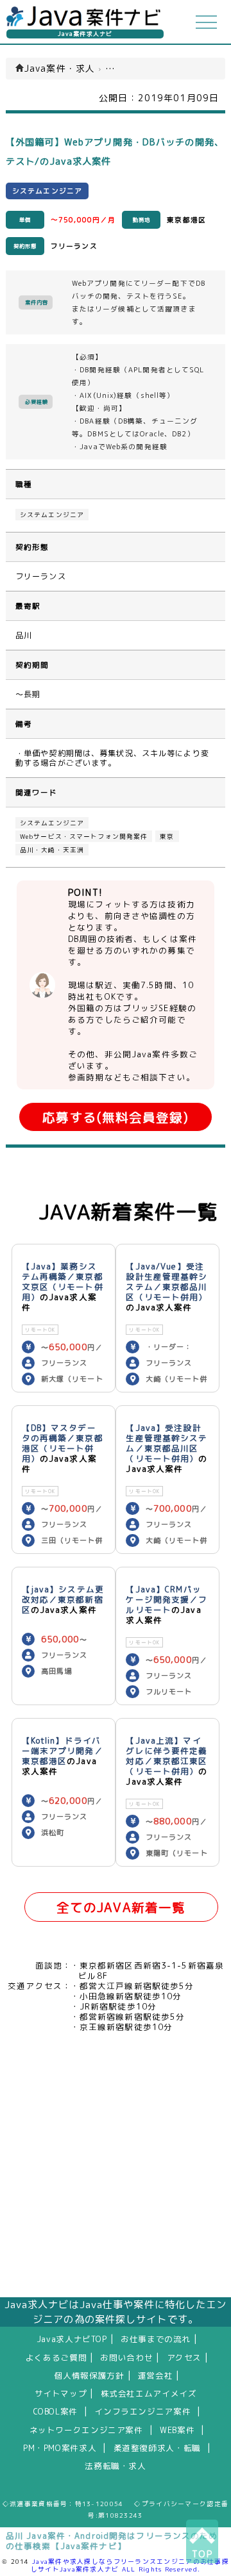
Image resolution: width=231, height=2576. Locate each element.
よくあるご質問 (56, 2357)
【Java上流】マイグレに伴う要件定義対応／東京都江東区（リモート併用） (167, 1756)
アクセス (184, 2357)
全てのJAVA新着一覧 (121, 1907)
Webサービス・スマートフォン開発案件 (84, 836)
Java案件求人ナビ (85, 34)
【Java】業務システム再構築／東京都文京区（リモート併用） (63, 1282)
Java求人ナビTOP (72, 2339)
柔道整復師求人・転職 (157, 2448)
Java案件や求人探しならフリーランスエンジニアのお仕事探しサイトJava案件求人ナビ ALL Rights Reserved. (130, 2565)
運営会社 (156, 2375)
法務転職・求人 (115, 2466)
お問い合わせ (126, 2357)
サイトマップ (61, 2393)
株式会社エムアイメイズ (149, 2393)
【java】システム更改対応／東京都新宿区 (63, 1599)
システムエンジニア (52, 515)
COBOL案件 (56, 2411)
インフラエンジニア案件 (142, 2411)
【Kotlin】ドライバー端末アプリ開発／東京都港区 (63, 1751)
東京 (167, 836)
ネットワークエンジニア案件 (86, 2430)
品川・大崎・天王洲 (52, 850)
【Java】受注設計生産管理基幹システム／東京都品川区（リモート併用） (167, 1443)
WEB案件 (177, 2430)
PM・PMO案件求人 (60, 2448)
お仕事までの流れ (156, 2339)
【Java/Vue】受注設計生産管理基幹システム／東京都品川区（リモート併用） (167, 1282)
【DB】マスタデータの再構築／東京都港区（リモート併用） (63, 1443)
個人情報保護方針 (90, 2375)
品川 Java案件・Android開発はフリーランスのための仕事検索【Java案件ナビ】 (112, 2541)
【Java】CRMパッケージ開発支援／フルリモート (167, 1599)
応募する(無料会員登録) (115, 1117)
